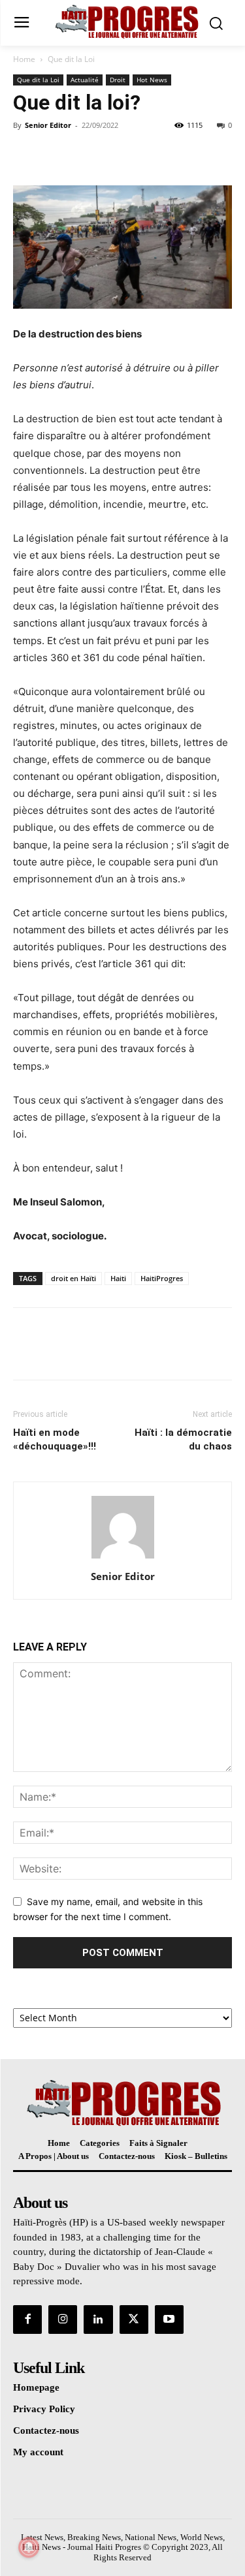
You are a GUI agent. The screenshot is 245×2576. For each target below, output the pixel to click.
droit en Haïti (73, 1278)
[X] (56, 155)
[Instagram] (63, 2320)
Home (24, 59)
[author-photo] (123, 1558)
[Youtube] (169, 2320)
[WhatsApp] (116, 155)
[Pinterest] (86, 155)
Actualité (85, 80)
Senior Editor (48, 125)
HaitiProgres (162, 1278)
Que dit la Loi (71, 59)
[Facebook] (26, 155)
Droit (118, 80)
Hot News (152, 80)
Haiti (118, 1278)
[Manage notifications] (29, 2547)
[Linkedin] (98, 2320)
